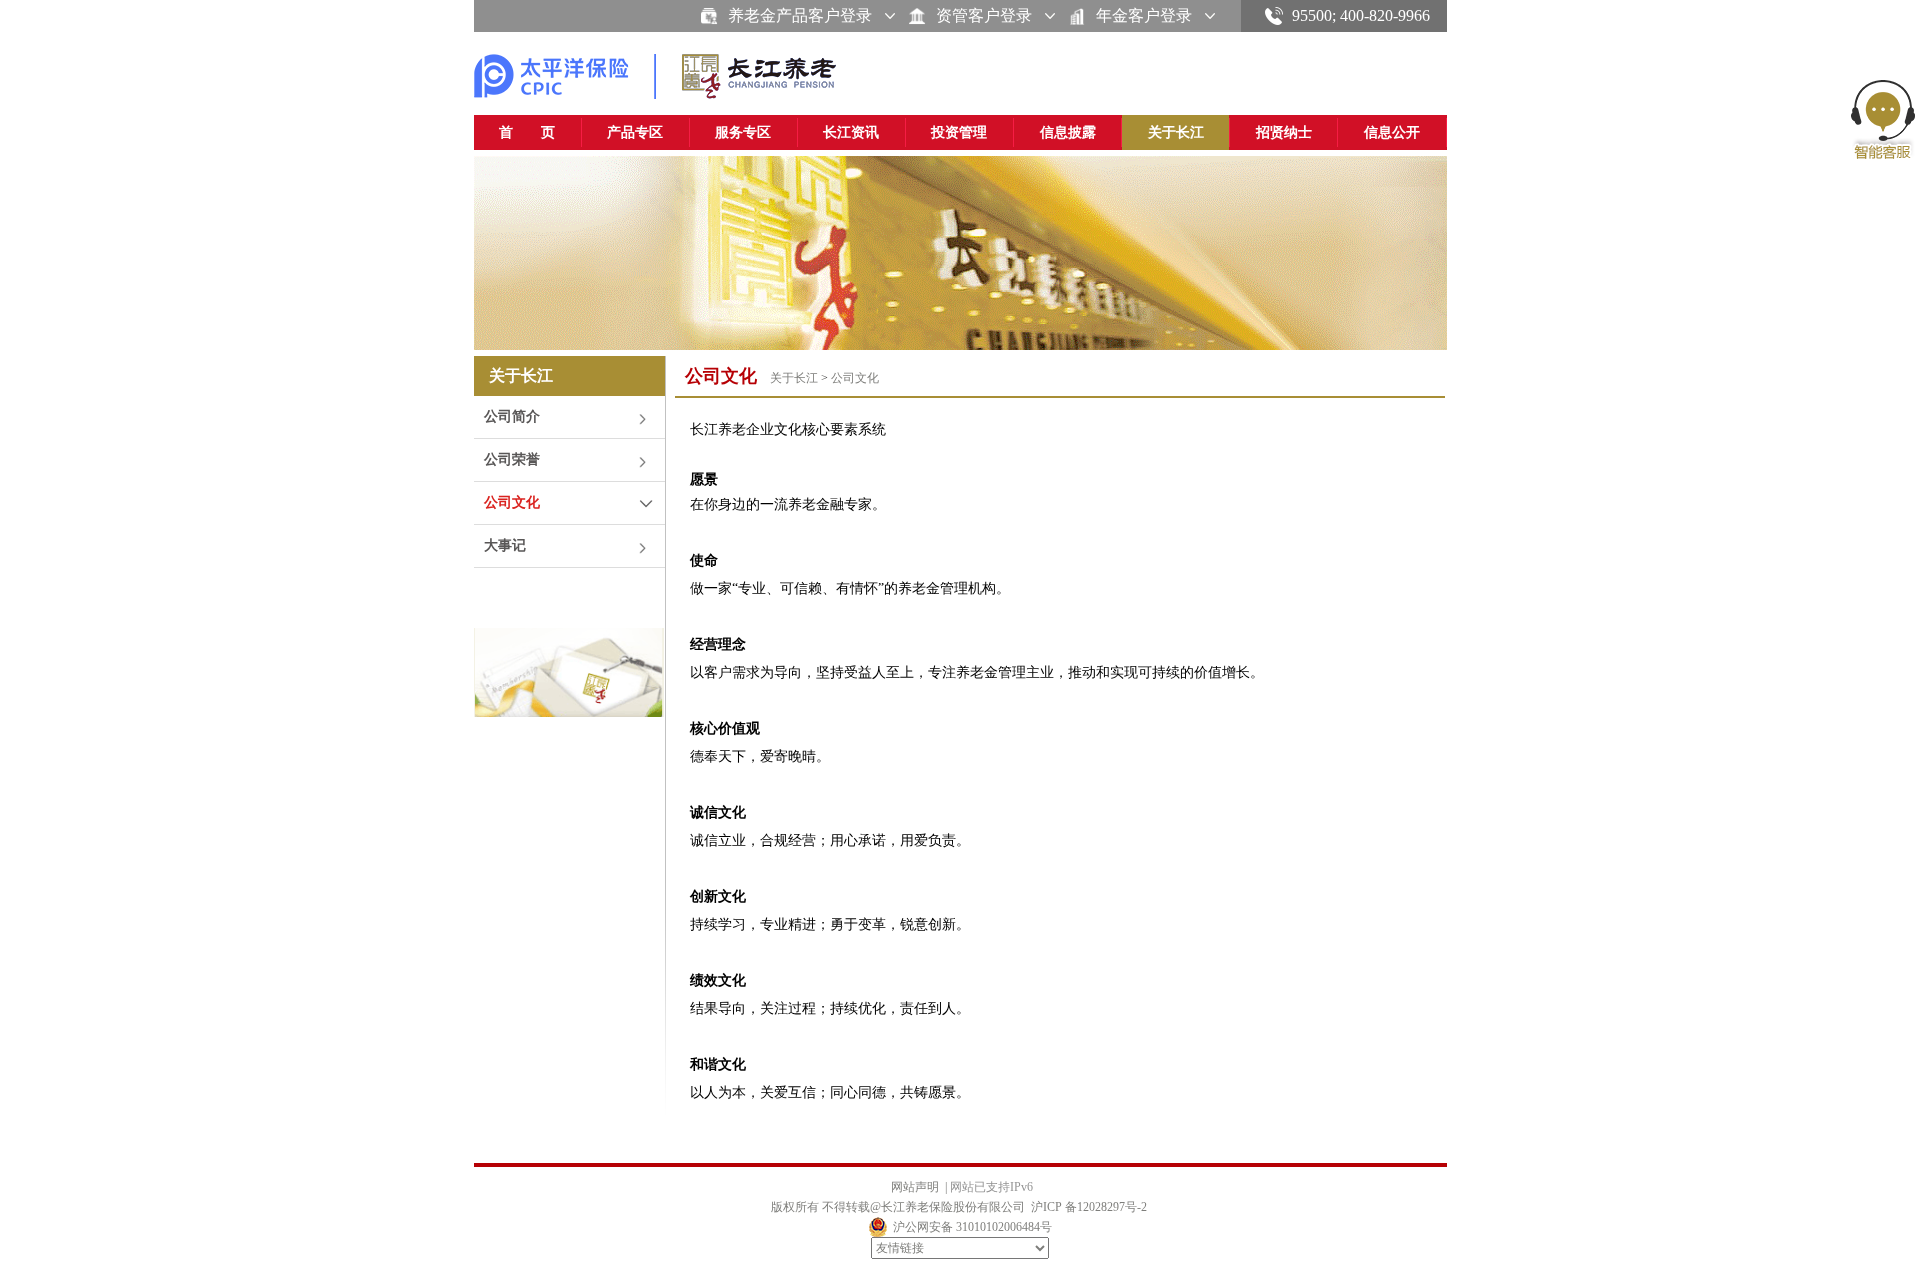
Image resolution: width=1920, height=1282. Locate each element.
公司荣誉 (512, 459)
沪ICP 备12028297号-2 (1089, 1207)
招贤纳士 (1284, 132)
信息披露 (1068, 132)
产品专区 (635, 132)
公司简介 (512, 416)
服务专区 (743, 132)
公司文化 (512, 502)
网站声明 (915, 1187)
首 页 (527, 132)
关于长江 (1176, 132)
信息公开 (1392, 132)
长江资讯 (851, 132)
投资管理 (959, 132)
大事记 (505, 545)
